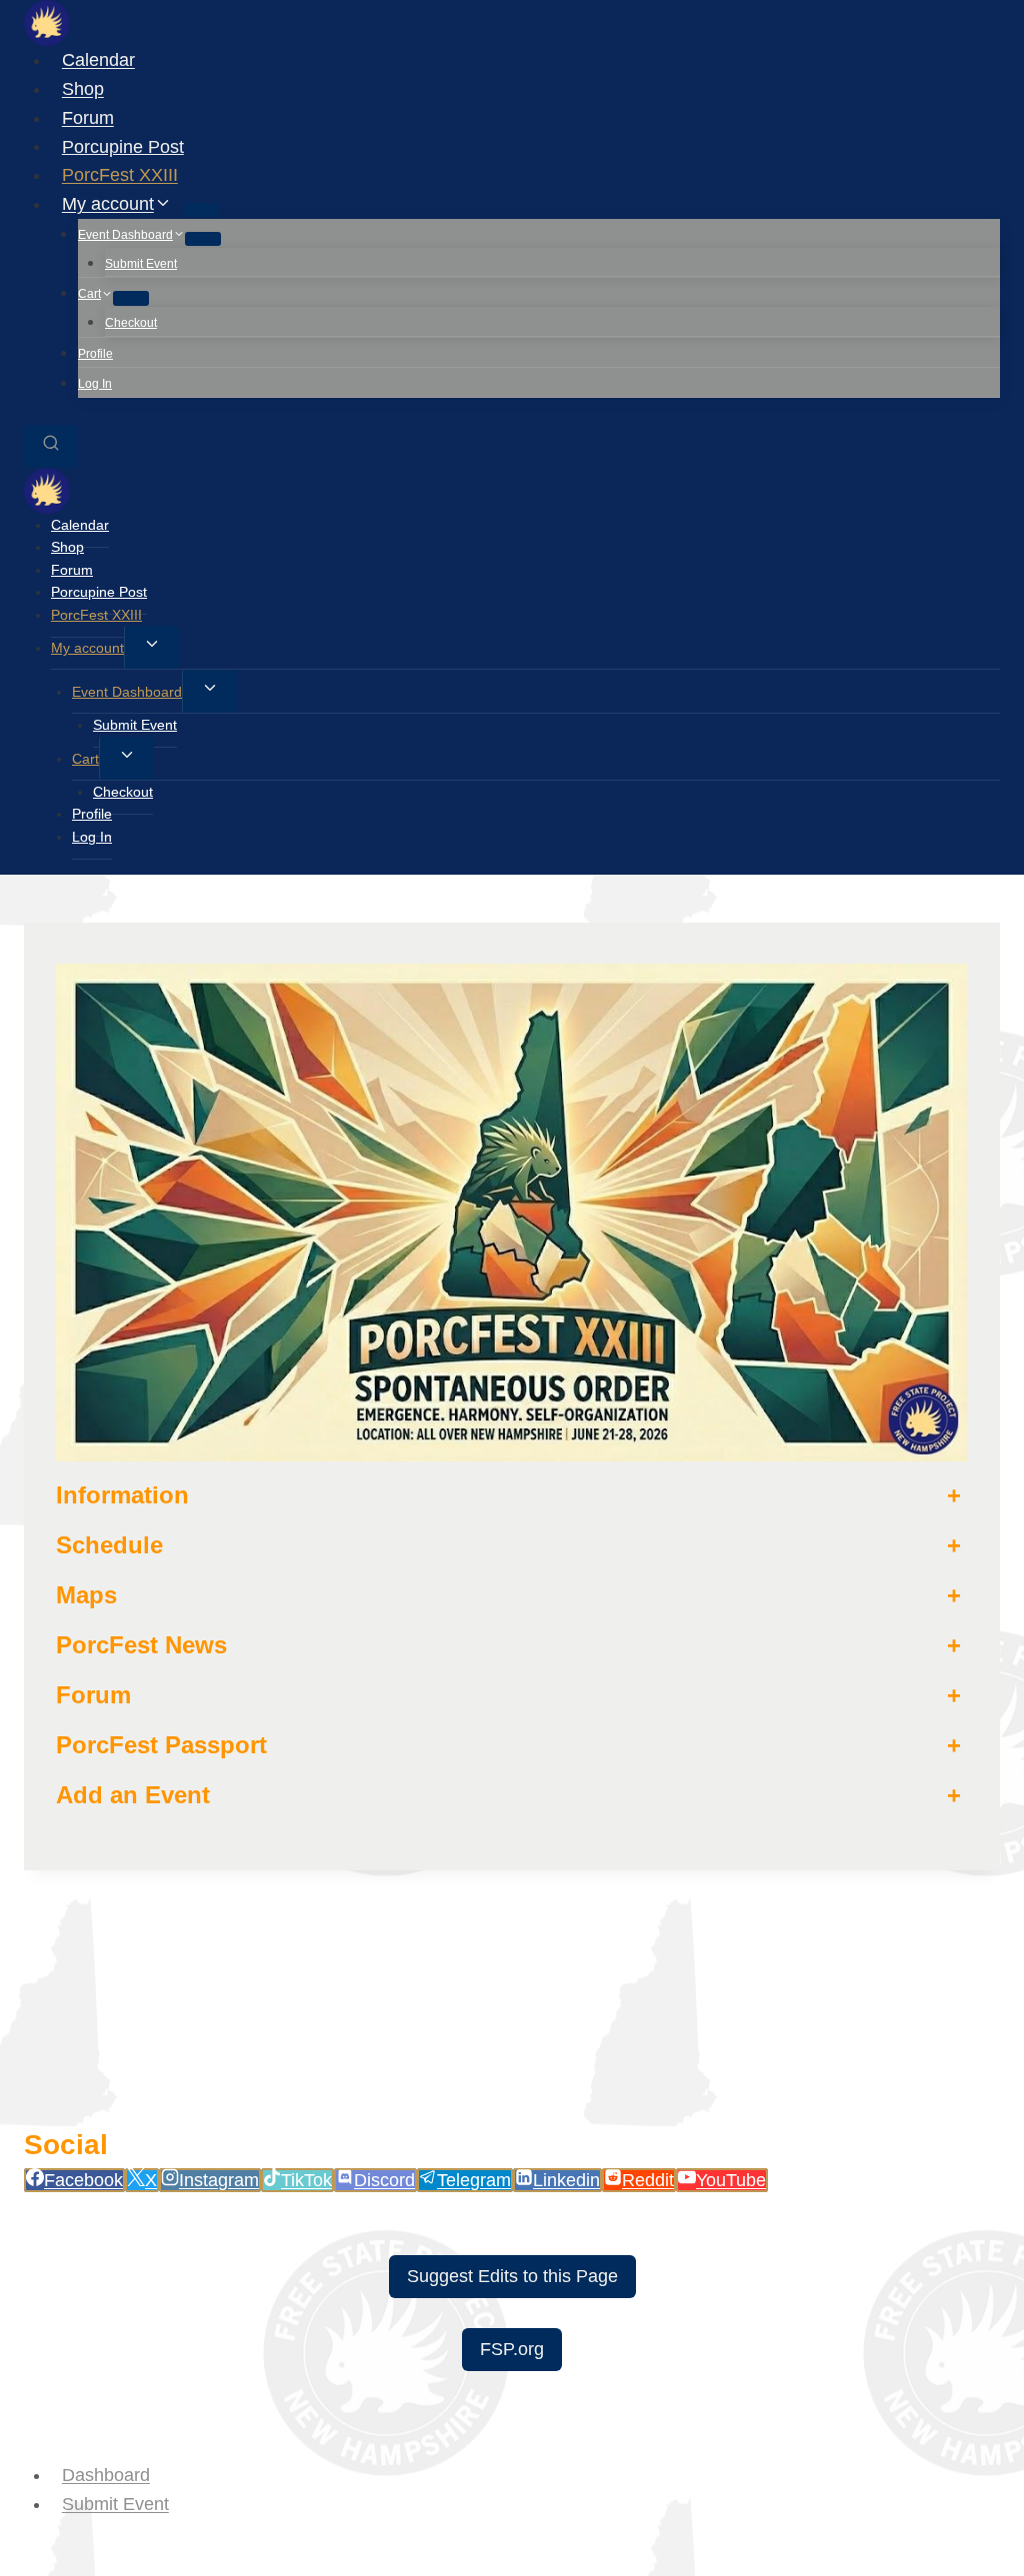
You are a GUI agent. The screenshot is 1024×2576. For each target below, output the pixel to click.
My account (87, 648)
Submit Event (141, 264)
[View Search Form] (51, 446)
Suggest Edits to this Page (512, 2276)
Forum (88, 118)
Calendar (98, 60)
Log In (95, 384)
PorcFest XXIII (120, 175)
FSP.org (512, 2349)
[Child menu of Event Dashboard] (203, 239)
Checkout (131, 323)
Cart (85, 759)
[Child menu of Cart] (131, 298)
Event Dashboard (127, 692)
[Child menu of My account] (201, 210)
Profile (95, 354)
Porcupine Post (123, 146)
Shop (83, 89)
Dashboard (106, 2475)
